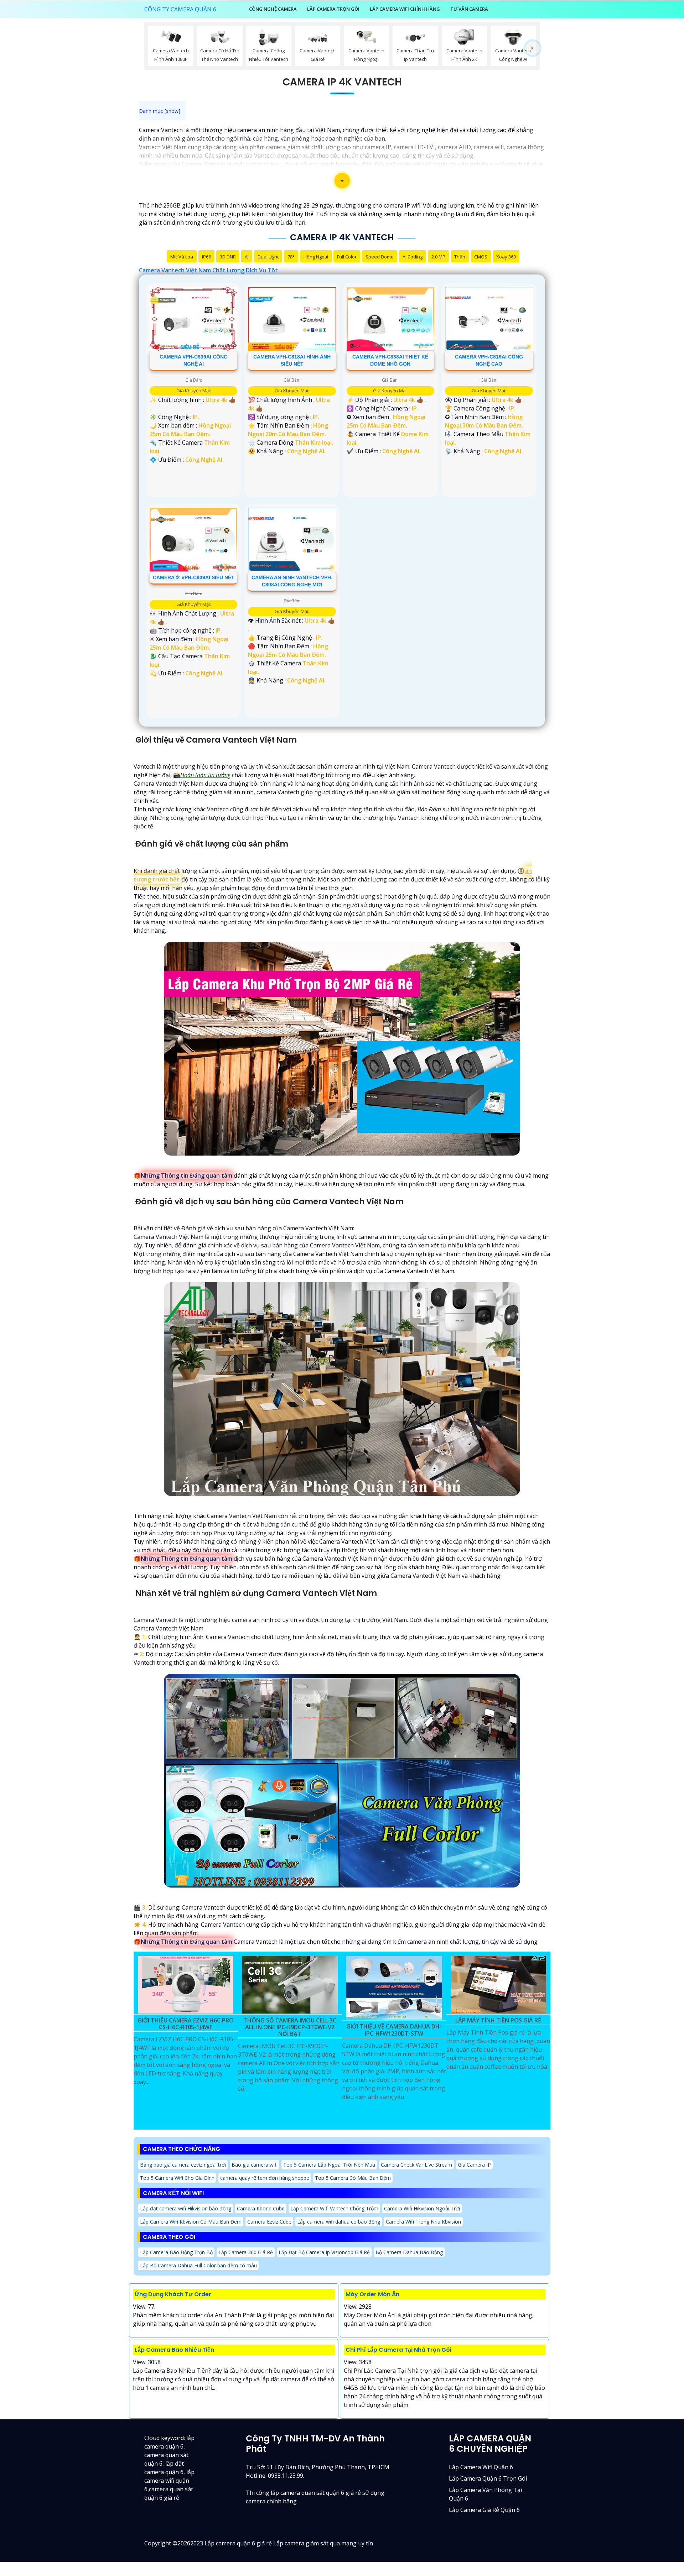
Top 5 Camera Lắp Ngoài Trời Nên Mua (329, 2165)
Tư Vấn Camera (469, 9)
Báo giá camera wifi (255, 2165)
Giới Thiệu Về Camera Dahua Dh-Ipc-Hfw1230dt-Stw (394, 2030)
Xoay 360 (506, 257)
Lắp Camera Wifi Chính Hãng (405, 9)
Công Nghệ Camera (273, 9)
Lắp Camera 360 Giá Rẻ (246, 2252)
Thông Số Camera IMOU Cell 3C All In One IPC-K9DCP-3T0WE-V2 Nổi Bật (290, 2027)
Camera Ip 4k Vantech (342, 82)
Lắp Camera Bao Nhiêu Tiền (174, 2350)
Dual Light (268, 257)
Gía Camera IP (474, 2165)
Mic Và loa (182, 257)
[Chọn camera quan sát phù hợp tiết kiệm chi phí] (533, 48)
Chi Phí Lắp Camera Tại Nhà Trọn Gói (398, 2350)
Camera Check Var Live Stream (416, 2165)
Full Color (347, 257)
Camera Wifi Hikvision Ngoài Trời (422, 2208)
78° (291, 257)
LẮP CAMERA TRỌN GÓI (333, 9)
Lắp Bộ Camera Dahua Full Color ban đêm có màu (198, 2265)
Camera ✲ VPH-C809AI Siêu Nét (194, 577)
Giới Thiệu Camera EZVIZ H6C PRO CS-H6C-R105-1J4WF (186, 2024)
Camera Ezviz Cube (269, 2222)
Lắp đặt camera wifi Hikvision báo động (186, 2208)
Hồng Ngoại (316, 257)
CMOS (481, 257)
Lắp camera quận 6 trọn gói (488, 2478)
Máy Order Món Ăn (372, 2294)
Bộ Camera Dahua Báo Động (409, 2252)
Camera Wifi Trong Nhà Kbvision (423, 2222)
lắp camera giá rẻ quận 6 (484, 2510)
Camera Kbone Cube (261, 2208)
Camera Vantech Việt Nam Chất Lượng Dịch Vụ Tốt (208, 270)
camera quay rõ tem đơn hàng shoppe (265, 2178)
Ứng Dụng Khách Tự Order (173, 2294)
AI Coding (413, 257)
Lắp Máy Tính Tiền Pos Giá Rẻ (498, 2021)
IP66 (206, 257)
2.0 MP (438, 257)
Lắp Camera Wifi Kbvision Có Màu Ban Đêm (191, 2222)
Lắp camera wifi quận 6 (481, 2467)
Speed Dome (380, 257)
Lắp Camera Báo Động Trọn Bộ (176, 2252)
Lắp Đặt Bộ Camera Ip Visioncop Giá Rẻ (324, 2252)
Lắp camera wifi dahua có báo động (339, 2222)
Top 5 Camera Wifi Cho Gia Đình (177, 2178)
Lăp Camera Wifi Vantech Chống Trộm (334, 2208)
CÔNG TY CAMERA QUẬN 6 (180, 9)
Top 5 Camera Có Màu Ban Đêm (353, 2178)
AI (247, 257)
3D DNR (228, 257)
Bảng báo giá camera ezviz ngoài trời (183, 2165)
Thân (460, 257)
